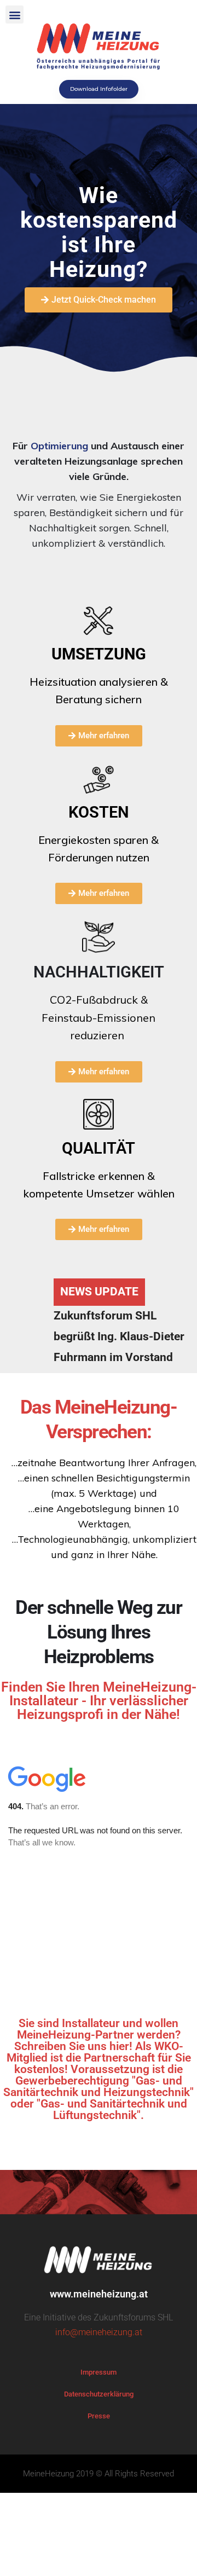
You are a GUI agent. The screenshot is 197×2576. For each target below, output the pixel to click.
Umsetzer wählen (130, 1193)
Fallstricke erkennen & (99, 1176)
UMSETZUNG (99, 654)
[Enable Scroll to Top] (175, 2554)
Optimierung (59, 446)
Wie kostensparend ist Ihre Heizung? (99, 232)
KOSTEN (99, 812)
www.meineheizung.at (99, 2294)
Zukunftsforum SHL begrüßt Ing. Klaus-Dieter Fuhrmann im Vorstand (119, 1336)
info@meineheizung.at (99, 2332)
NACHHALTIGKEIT (99, 972)
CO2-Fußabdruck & (99, 1017)
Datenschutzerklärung (99, 2394)
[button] (15, 15)
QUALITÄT (99, 1148)
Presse (99, 2416)
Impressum (99, 2372)
